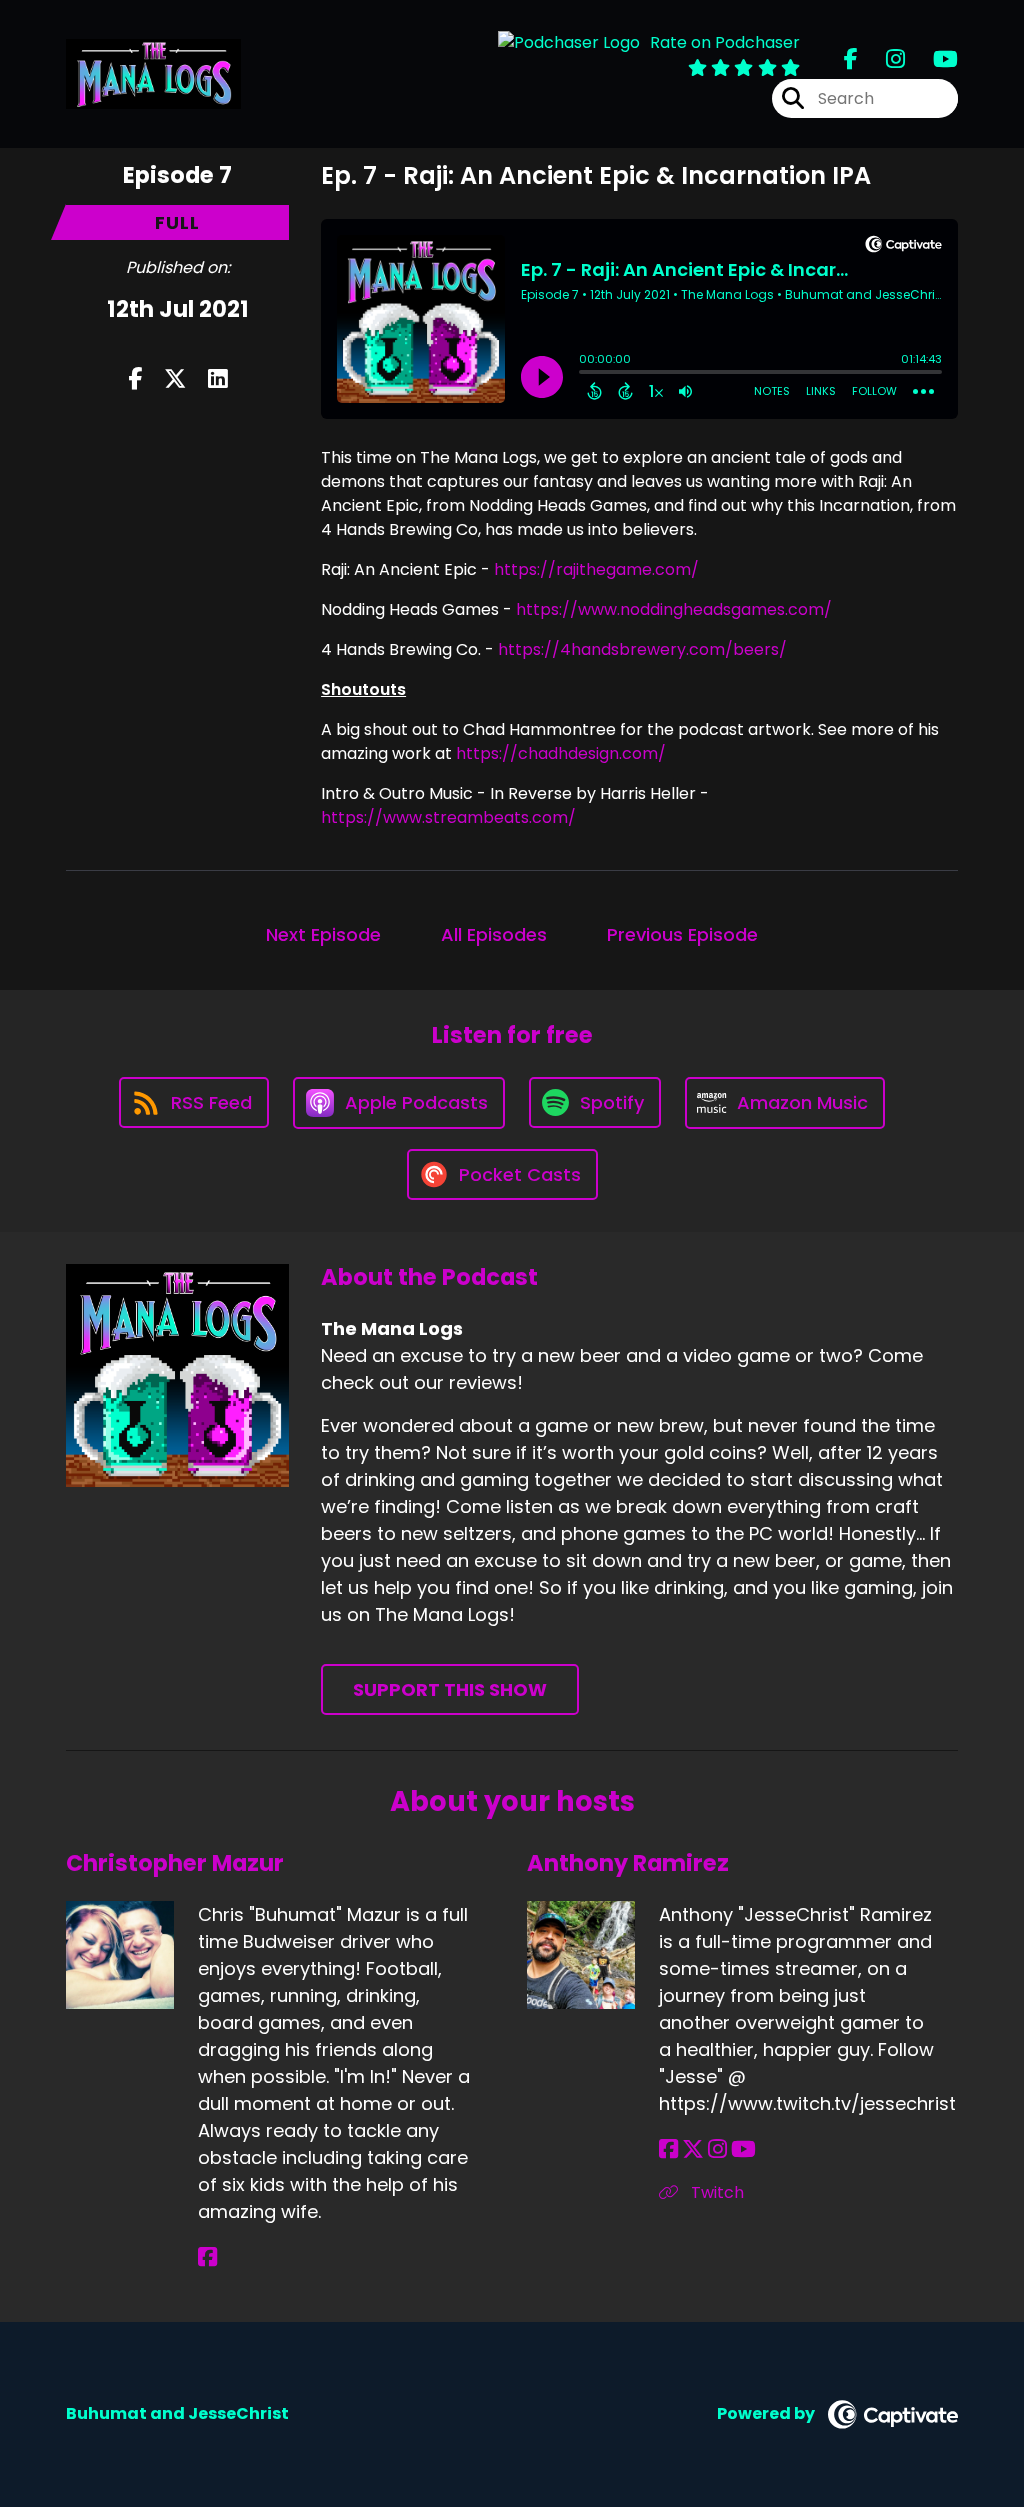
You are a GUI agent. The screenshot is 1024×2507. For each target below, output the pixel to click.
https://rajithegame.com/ (596, 569)
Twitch (715, 2192)
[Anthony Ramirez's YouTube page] (743, 2149)
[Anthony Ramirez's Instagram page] (717, 2149)
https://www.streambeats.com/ (448, 817)
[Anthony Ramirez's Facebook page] (668, 2149)
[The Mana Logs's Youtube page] (933, 59)
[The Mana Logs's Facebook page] (851, 59)
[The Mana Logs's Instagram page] (883, 59)
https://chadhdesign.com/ (561, 753)
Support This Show (450, 1689)
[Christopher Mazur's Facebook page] (207, 2257)
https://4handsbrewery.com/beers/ (642, 649)
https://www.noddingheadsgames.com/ (674, 609)
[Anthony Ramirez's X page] (693, 2149)
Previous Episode (682, 934)
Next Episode (323, 934)
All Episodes (494, 934)
